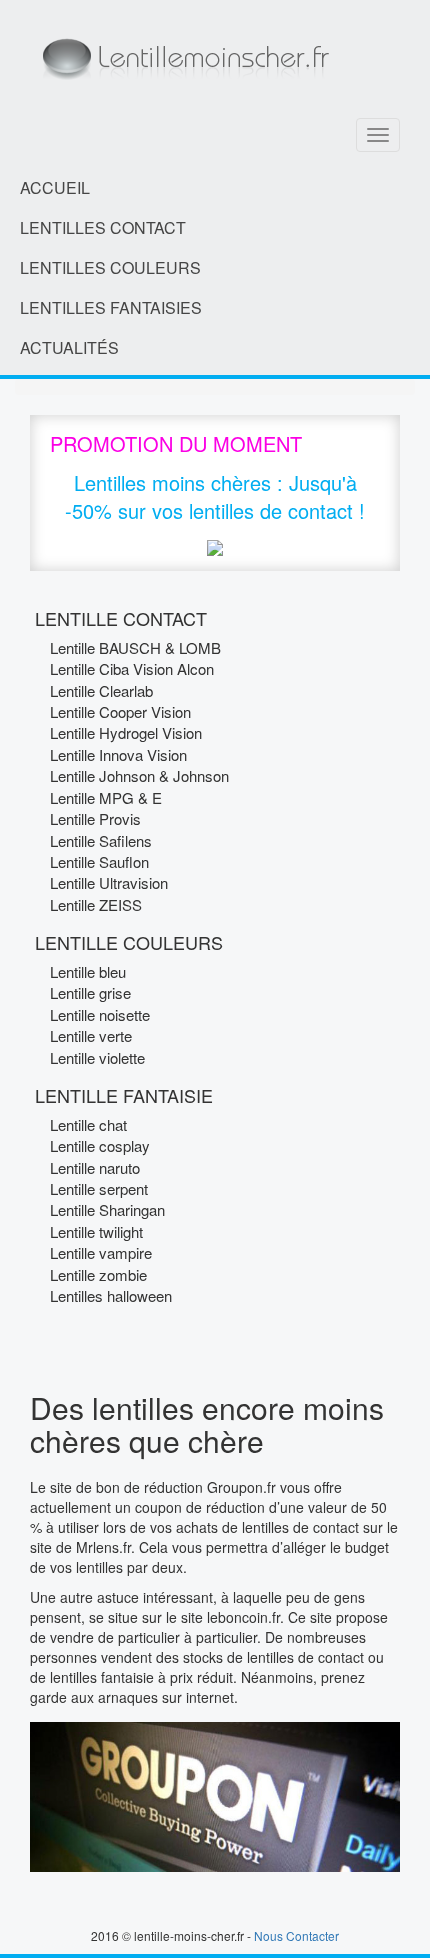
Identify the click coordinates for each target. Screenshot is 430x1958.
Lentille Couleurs (129, 942)
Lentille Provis (95, 818)
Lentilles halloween (111, 1295)
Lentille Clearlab (101, 690)
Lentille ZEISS (96, 904)
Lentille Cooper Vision (120, 711)
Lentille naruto (95, 1167)
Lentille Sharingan (107, 1209)
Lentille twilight (96, 1231)
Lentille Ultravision (109, 882)
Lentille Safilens (101, 840)
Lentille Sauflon (99, 861)
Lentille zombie (98, 1274)
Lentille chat (88, 1124)
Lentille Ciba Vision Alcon (132, 668)
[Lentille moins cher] (183, 53)
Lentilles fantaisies (111, 307)
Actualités (69, 347)
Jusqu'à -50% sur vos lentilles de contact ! (215, 497)
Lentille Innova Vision (118, 754)
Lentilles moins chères (172, 482)
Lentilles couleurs (110, 267)
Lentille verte (91, 1035)
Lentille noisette (100, 1014)
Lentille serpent (99, 1188)
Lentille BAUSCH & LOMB (135, 647)
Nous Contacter (296, 1935)
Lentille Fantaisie (124, 1095)
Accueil (55, 187)
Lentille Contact (121, 618)
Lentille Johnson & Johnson (139, 775)
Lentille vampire (101, 1252)
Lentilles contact (103, 227)
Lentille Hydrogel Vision (126, 732)
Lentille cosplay (100, 1145)
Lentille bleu (88, 971)
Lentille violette (97, 1057)
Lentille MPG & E (106, 797)
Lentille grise (90, 992)
